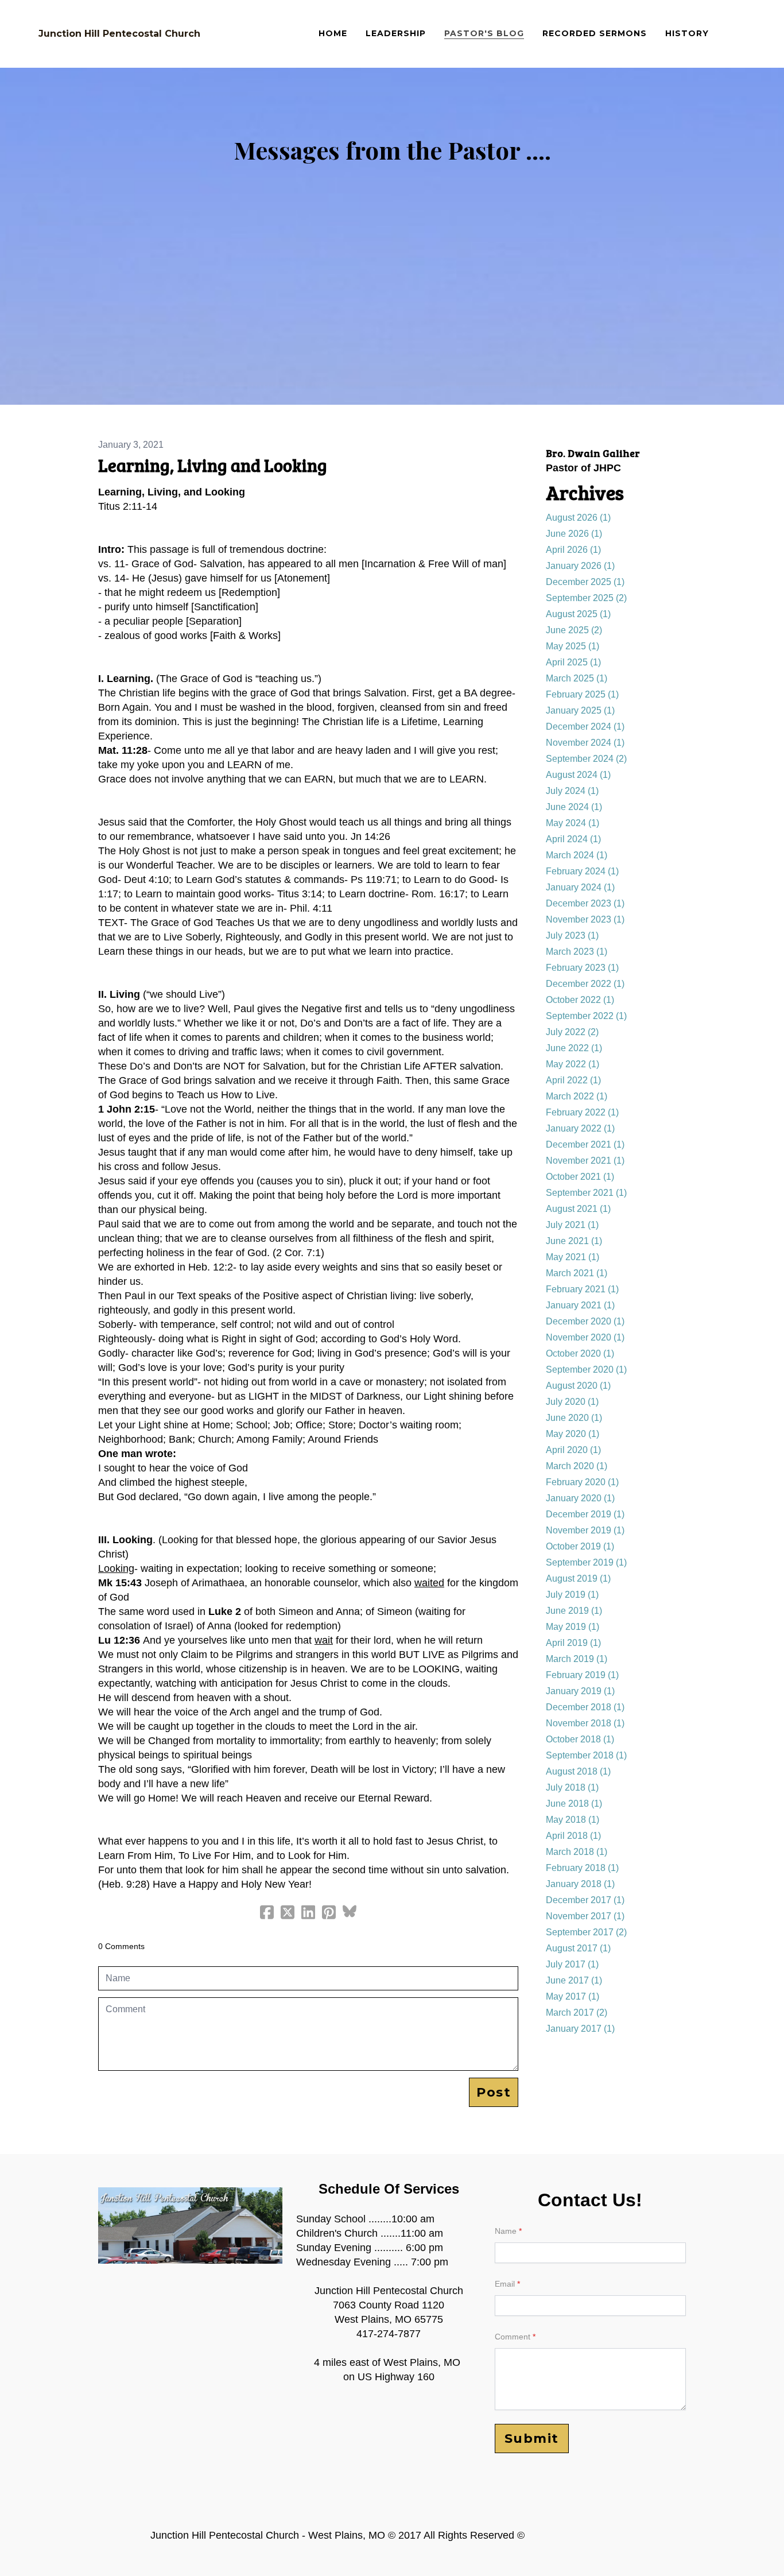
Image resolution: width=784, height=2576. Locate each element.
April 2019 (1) (573, 1643)
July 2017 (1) (572, 1964)
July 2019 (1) (572, 1595)
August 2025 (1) (578, 614)
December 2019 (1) (585, 1514)
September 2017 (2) (586, 1932)
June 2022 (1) (574, 1048)
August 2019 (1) (578, 1578)
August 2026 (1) (578, 518)
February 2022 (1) (582, 1112)
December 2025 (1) (585, 582)
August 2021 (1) (578, 1209)
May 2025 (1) (573, 646)
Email (505, 2284)
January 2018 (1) (580, 1884)
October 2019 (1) (580, 1546)
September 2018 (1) (586, 1755)
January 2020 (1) (580, 1498)
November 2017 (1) (585, 1916)
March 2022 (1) (577, 1096)
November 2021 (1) (585, 1161)
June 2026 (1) (574, 534)
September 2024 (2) (586, 759)
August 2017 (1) (578, 1948)
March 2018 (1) (577, 1852)
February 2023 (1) (582, 968)
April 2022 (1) (573, 1080)
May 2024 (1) (573, 823)
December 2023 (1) (585, 903)
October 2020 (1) (580, 1353)
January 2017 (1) (580, 2029)
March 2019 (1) (577, 1659)
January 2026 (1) (580, 566)
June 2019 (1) (574, 1611)
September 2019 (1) (586, 1562)
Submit (532, 2439)
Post (494, 2092)
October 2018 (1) (580, 1739)
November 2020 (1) (585, 1337)
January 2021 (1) (580, 1305)
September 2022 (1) (586, 1016)
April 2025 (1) (573, 662)
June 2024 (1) (574, 807)
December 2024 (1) (585, 727)
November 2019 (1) (585, 1530)
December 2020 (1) (585, 1321)
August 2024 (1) (578, 775)
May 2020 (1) (573, 1434)
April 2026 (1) (573, 550)
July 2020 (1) (572, 1402)
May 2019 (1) (573, 1627)
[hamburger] (214, 34)
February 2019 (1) (582, 1675)
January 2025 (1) (580, 710)
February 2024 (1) (582, 871)
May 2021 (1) (573, 1257)
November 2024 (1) (585, 743)
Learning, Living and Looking (213, 465)
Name (506, 2231)
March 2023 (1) (577, 952)
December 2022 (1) (585, 984)
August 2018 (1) (578, 1771)
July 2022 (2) (572, 1032)
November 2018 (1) (585, 1723)
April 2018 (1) (573, 1836)
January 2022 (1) (580, 1128)
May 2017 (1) (573, 1996)
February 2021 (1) (582, 1289)
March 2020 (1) (577, 1466)
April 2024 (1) (573, 839)
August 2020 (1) (578, 1386)
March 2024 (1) (577, 855)
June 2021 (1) (574, 1241)
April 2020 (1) (573, 1450)
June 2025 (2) (574, 630)
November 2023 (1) (585, 919)
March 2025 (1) (577, 678)
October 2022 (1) (580, 1000)
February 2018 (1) (582, 1868)
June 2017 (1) (574, 1980)
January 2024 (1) (580, 887)
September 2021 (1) (586, 1193)
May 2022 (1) (573, 1064)
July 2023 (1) (572, 936)
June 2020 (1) (574, 1418)
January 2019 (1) (580, 1691)
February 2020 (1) (582, 1482)
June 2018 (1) (574, 1804)
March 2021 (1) (577, 1273)
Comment (513, 2337)
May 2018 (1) (573, 1820)
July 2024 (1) (572, 791)
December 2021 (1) (585, 1144)
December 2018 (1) (585, 1707)
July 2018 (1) (572, 1787)
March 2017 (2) (577, 2013)
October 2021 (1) (580, 1177)
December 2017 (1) (585, 1900)
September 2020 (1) (586, 1370)
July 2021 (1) (572, 1225)
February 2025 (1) (582, 694)
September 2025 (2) (586, 598)
